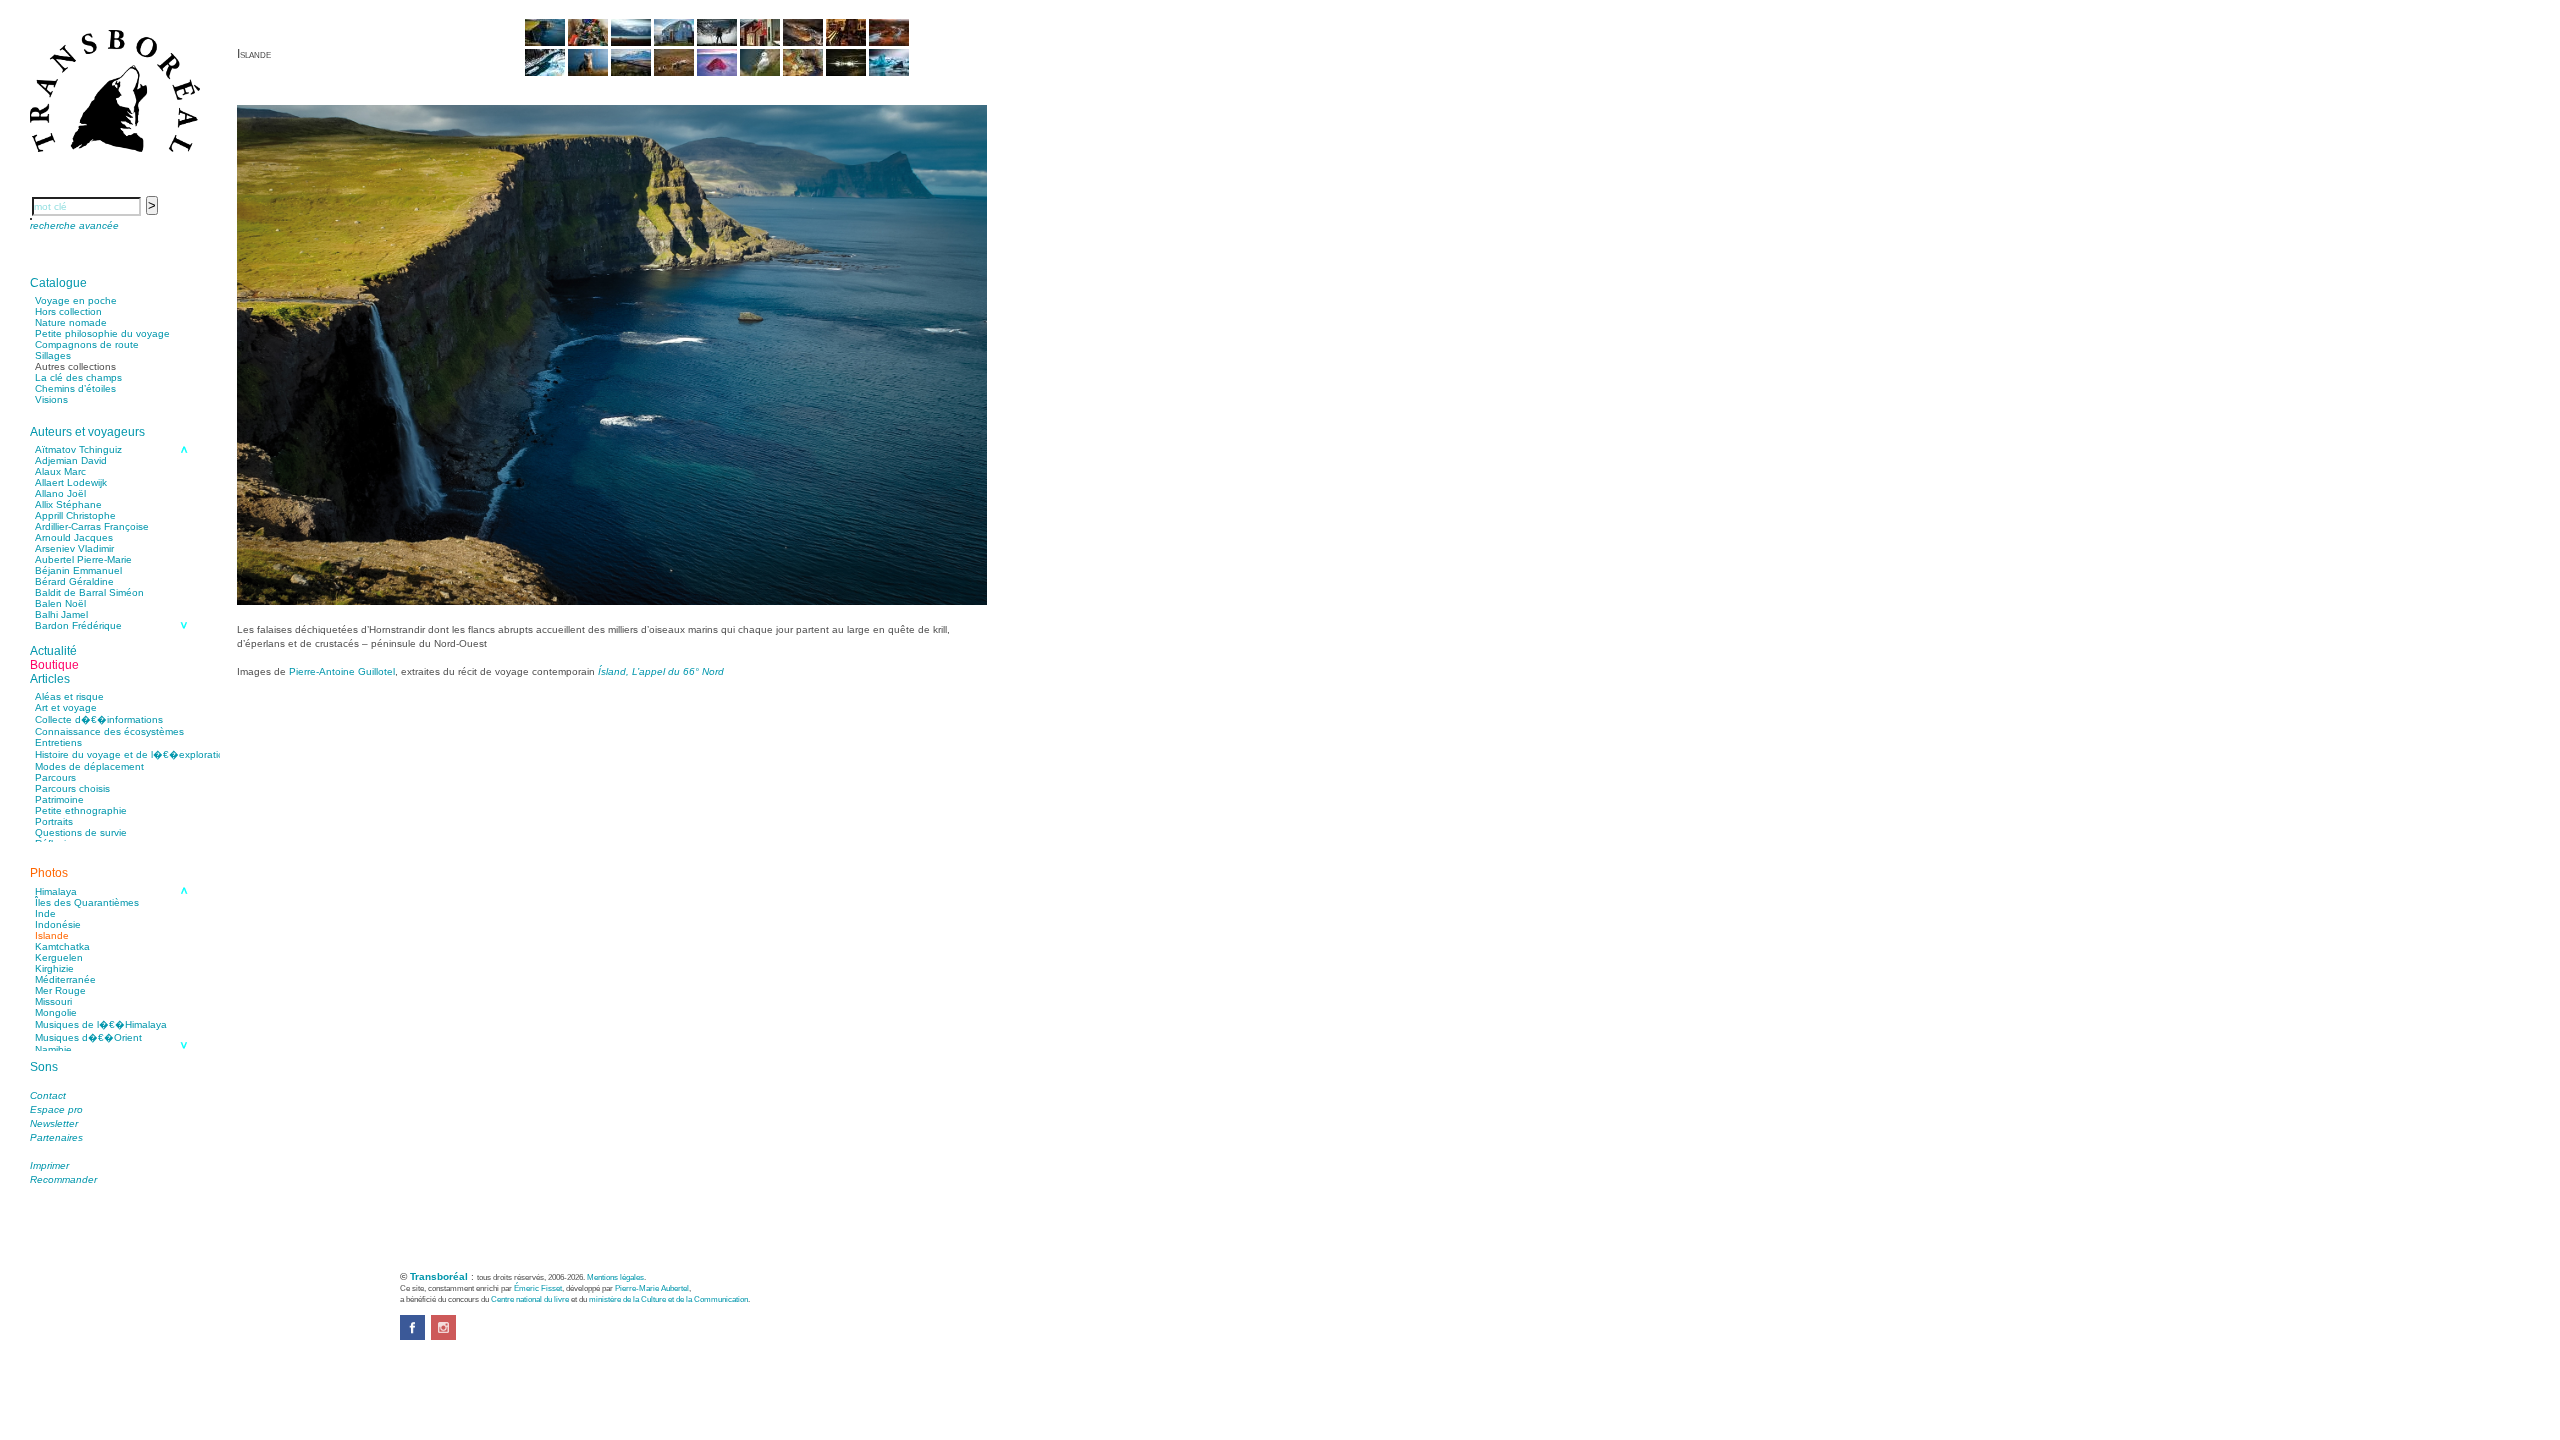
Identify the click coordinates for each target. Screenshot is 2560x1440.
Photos (49, 873)
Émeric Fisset (538, 1288)
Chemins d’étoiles (75, 388)
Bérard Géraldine (74, 581)
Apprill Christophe (75, 515)
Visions (51, 399)
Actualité (53, 651)
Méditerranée (65, 979)
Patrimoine (59, 799)
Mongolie (56, 1012)
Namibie (53, 1049)
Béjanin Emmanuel (78, 570)
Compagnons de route (87, 344)
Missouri (53, 1001)
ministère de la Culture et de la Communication (668, 1299)
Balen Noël (60, 603)
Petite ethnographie (81, 810)
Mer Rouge (60, 990)
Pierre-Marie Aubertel (652, 1288)
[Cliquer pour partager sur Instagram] (443, 1336)
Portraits (54, 821)
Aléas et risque (69, 696)
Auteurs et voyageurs (87, 432)
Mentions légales (615, 1277)
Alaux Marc (60, 471)
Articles (50, 679)
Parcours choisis (72, 788)
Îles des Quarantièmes (87, 902)
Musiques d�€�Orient (88, 1037)
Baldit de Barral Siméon (89, 592)
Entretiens (58, 742)
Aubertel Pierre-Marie (83, 559)
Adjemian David (71, 460)
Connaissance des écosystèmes (109, 731)
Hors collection (68, 311)
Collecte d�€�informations (99, 719)
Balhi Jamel (61, 614)
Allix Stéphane (68, 504)
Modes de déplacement (89, 766)
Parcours (55, 777)
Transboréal (439, 1276)
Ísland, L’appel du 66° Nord (661, 671)
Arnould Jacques (74, 537)
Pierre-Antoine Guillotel (342, 671)
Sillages (53, 355)
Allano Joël (60, 493)
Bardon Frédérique (78, 625)
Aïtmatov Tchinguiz (78, 449)
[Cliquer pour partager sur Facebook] (412, 1336)
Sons (44, 1067)
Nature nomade (71, 322)
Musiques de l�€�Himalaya (101, 1024)
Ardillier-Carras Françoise (92, 526)
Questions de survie (81, 832)
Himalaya (56, 891)
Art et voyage (66, 707)
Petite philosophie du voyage (102, 333)
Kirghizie (54, 968)
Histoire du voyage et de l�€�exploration (132, 754)
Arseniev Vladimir (74, 548)
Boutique (54, 665)
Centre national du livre (530, 1299)
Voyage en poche (76, 300)
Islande (52, 935)
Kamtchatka (62, 946)
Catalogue (58, 283)
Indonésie (58, 924)
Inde (45, 913)
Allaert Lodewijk (71, 482)
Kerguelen (59, 957)
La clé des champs (78, 377)
